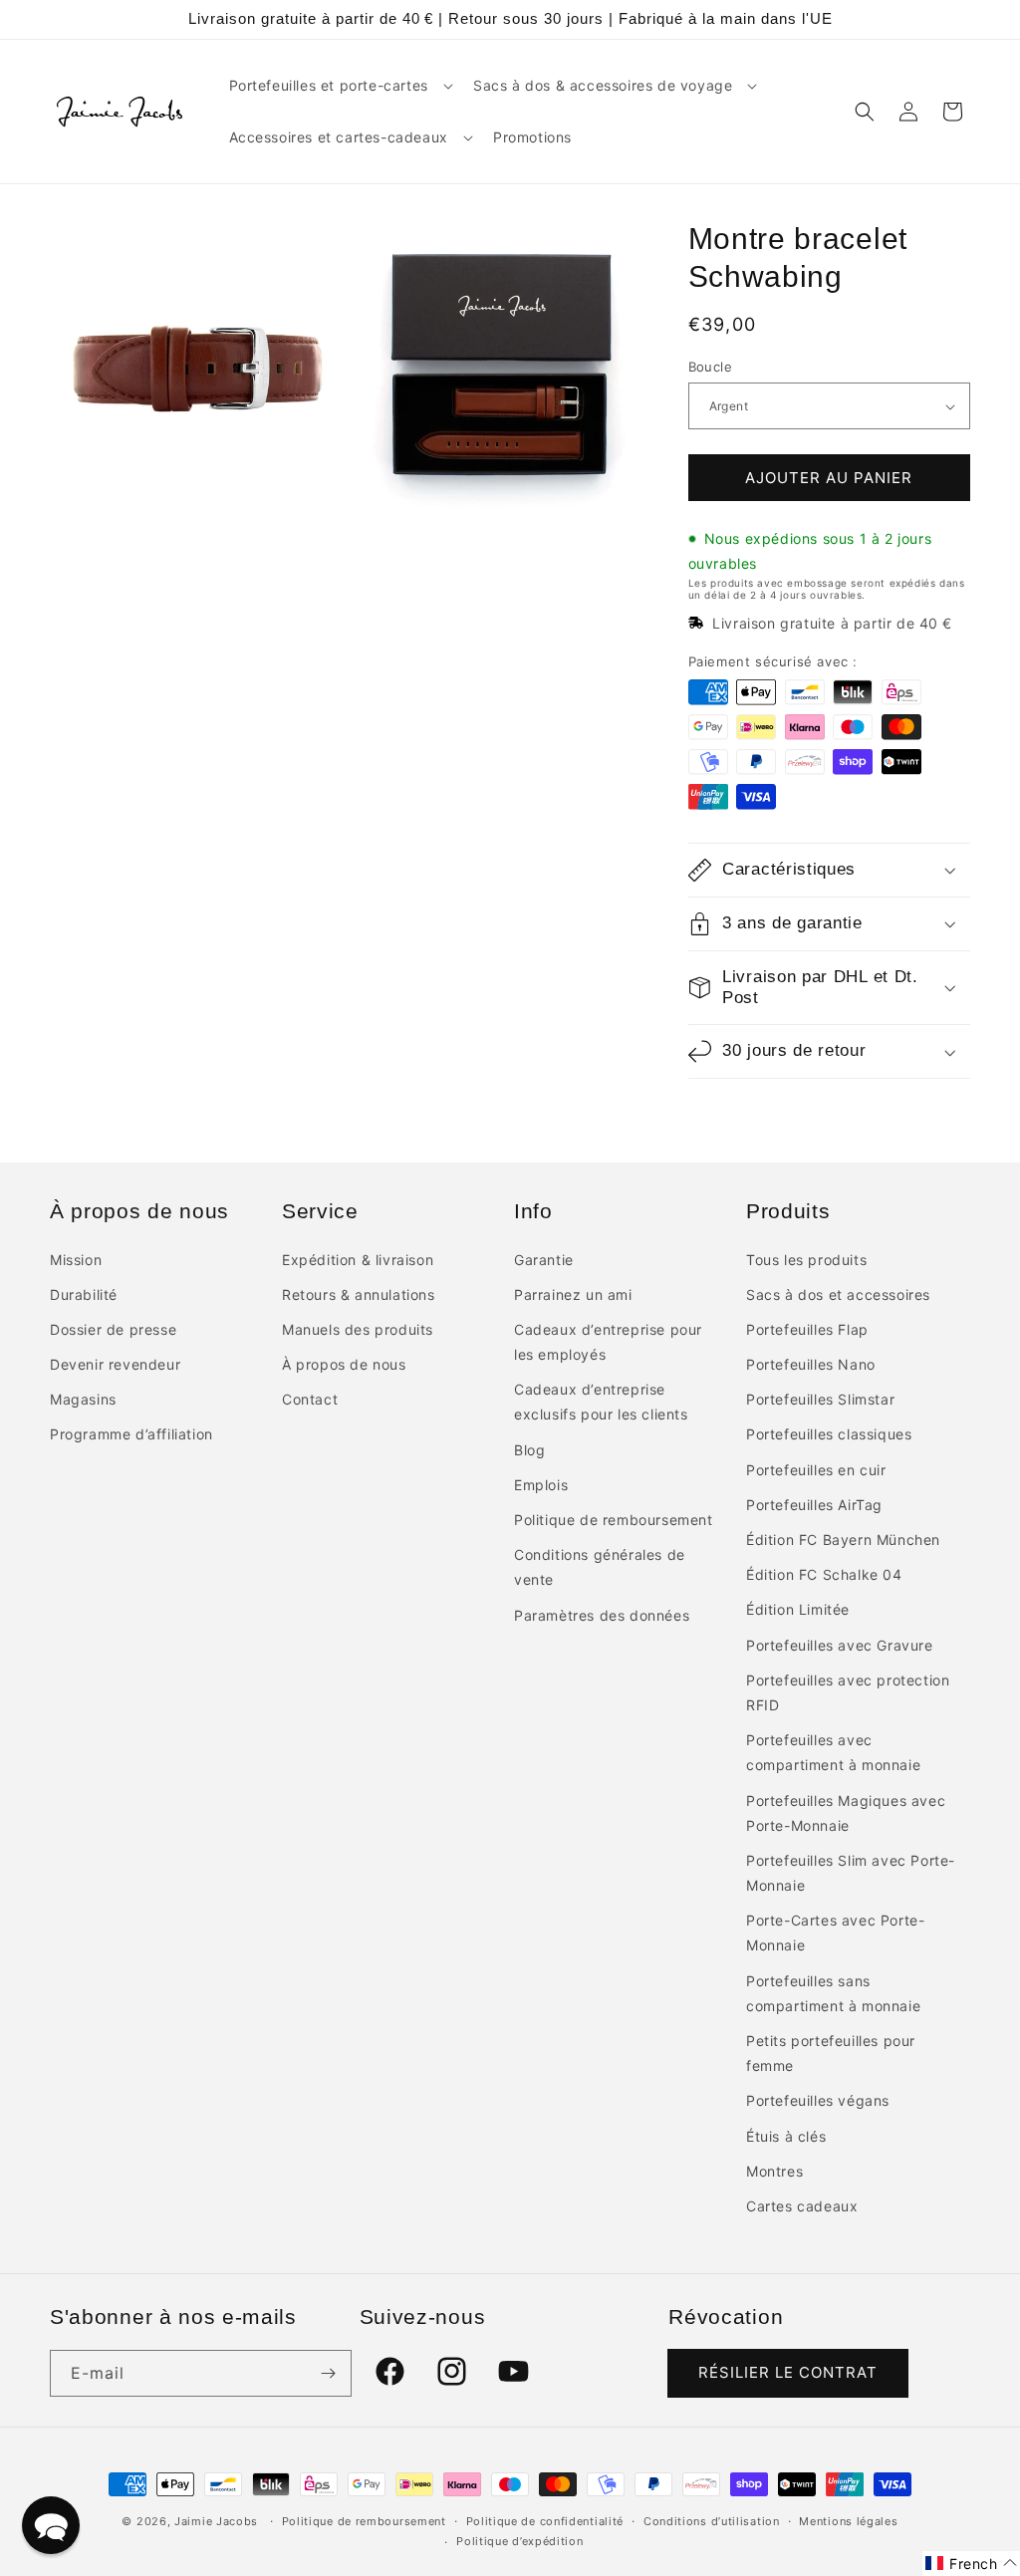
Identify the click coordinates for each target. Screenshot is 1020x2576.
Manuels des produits (358, 1329)
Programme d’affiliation (131, 1434)
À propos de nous (344, 1364)
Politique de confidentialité (545, 2521)
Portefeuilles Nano (811, 1364)
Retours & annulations (359, 1294)
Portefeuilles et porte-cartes (329, 85)
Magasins (83, 1399)
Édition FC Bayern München (843, 1540)
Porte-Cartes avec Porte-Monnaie (835, 1932)
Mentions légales (848, 2521)
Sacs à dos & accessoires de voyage (603, 85)
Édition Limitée (798, 1609)
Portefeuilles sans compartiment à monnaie (833, 1993)
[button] (339, 86)
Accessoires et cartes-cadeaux (339, 137)
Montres (774, 2171)
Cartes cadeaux (802, 2206)
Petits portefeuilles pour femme (831, 2053)
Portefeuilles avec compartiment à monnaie (833, 1752)
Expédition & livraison (358, 1260)
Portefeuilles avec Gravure (840, 1645)
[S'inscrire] (329, 2373)
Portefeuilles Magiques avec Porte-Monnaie (846, 1813)
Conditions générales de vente (600, 1567)
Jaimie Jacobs (216, 2521)
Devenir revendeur (115, 1364)
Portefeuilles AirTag (814, 1505)
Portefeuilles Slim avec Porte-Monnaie (851, 1873)
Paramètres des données (602, 1615)
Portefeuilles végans (818, 2100)
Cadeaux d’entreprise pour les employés (608, 1342)
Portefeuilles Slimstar (820, 1399)
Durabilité (84, 1294)
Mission (76, 1260)
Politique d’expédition (519, 2541)
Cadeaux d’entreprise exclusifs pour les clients (601, 1402)
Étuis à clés (786, 2136)
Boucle (710, 367)
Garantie (544, 1260)
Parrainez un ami (573, 1294)
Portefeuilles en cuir (816, 1470)
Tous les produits (806, 1260)
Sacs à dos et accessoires (838, 1294)
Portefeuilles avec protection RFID (848, 1692)
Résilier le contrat (788, 2372)
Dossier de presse (113, 1329)
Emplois (541, 1485)
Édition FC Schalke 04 (824, 1574)
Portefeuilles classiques (829, 1434)
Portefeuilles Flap (807, 1329)
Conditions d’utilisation (712, 2521)
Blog (529, 1450)
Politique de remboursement (614, 1520)
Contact (310, 1399)
